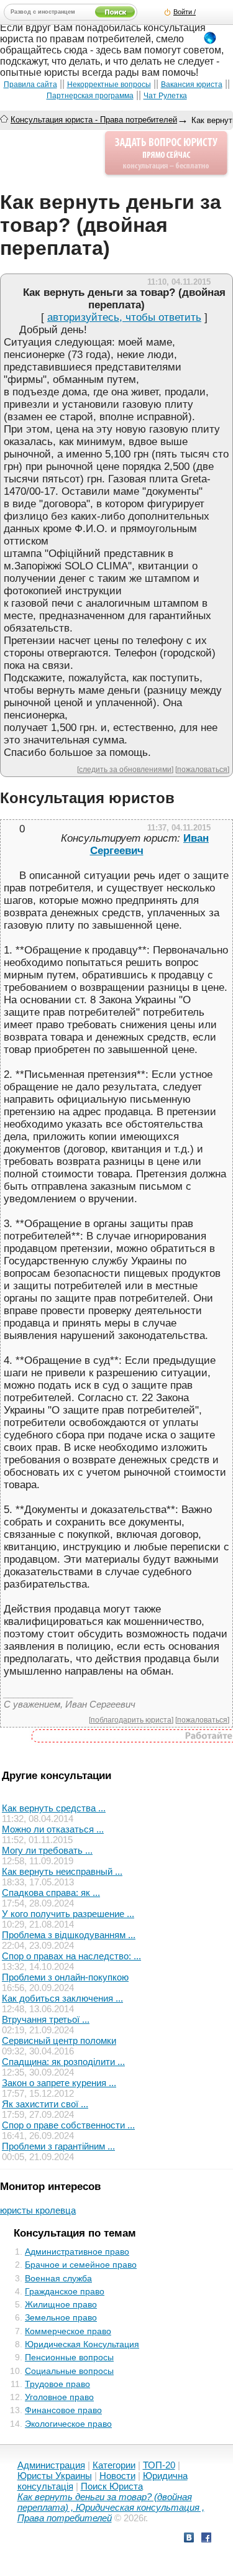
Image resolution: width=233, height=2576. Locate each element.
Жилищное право (61, 2304)
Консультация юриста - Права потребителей (94, 120)
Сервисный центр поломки (59, 2040)
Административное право (77, 2252)
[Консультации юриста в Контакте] (189, 2539)
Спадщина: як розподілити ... (63, 2062)
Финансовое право (63, 2410)
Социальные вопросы (69, 2371)
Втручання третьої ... (46, 2019)
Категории (114, 2465)
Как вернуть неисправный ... (62, 1871)
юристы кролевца (38, 2210)
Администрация (51, 2465)
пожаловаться (202, 769)
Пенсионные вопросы (69, 2357)
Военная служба (58, 2278)
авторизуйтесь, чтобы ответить (124, 317)
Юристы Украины (55, 2476)
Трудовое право (57, 2384)
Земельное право (61, 2317)
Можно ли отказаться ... (53, 1829)
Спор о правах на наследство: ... (71, 1956)
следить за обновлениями (125, 769)
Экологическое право (68, 2424)
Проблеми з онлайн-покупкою (65, 1977)
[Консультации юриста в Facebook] (206, 2539)
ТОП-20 (159, 2465)
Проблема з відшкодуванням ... (69, 1935)
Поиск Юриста (112, 2486)
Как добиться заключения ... (62, 1998)
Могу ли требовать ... (47, 1850)
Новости (117, 2476)
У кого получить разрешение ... (68, 1914)
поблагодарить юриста (131, 1720)
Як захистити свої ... (45, 2104)
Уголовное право (59, 2397)
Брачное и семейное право (81, 2265)
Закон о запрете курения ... (59, 2083)
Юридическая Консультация (82, 2344)
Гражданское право (65, 2291)
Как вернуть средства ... (54, 1808)
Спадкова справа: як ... (51, 1893)
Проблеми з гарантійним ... (58, 2146)
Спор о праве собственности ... (68, 2125)
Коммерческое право (68, 2331)
